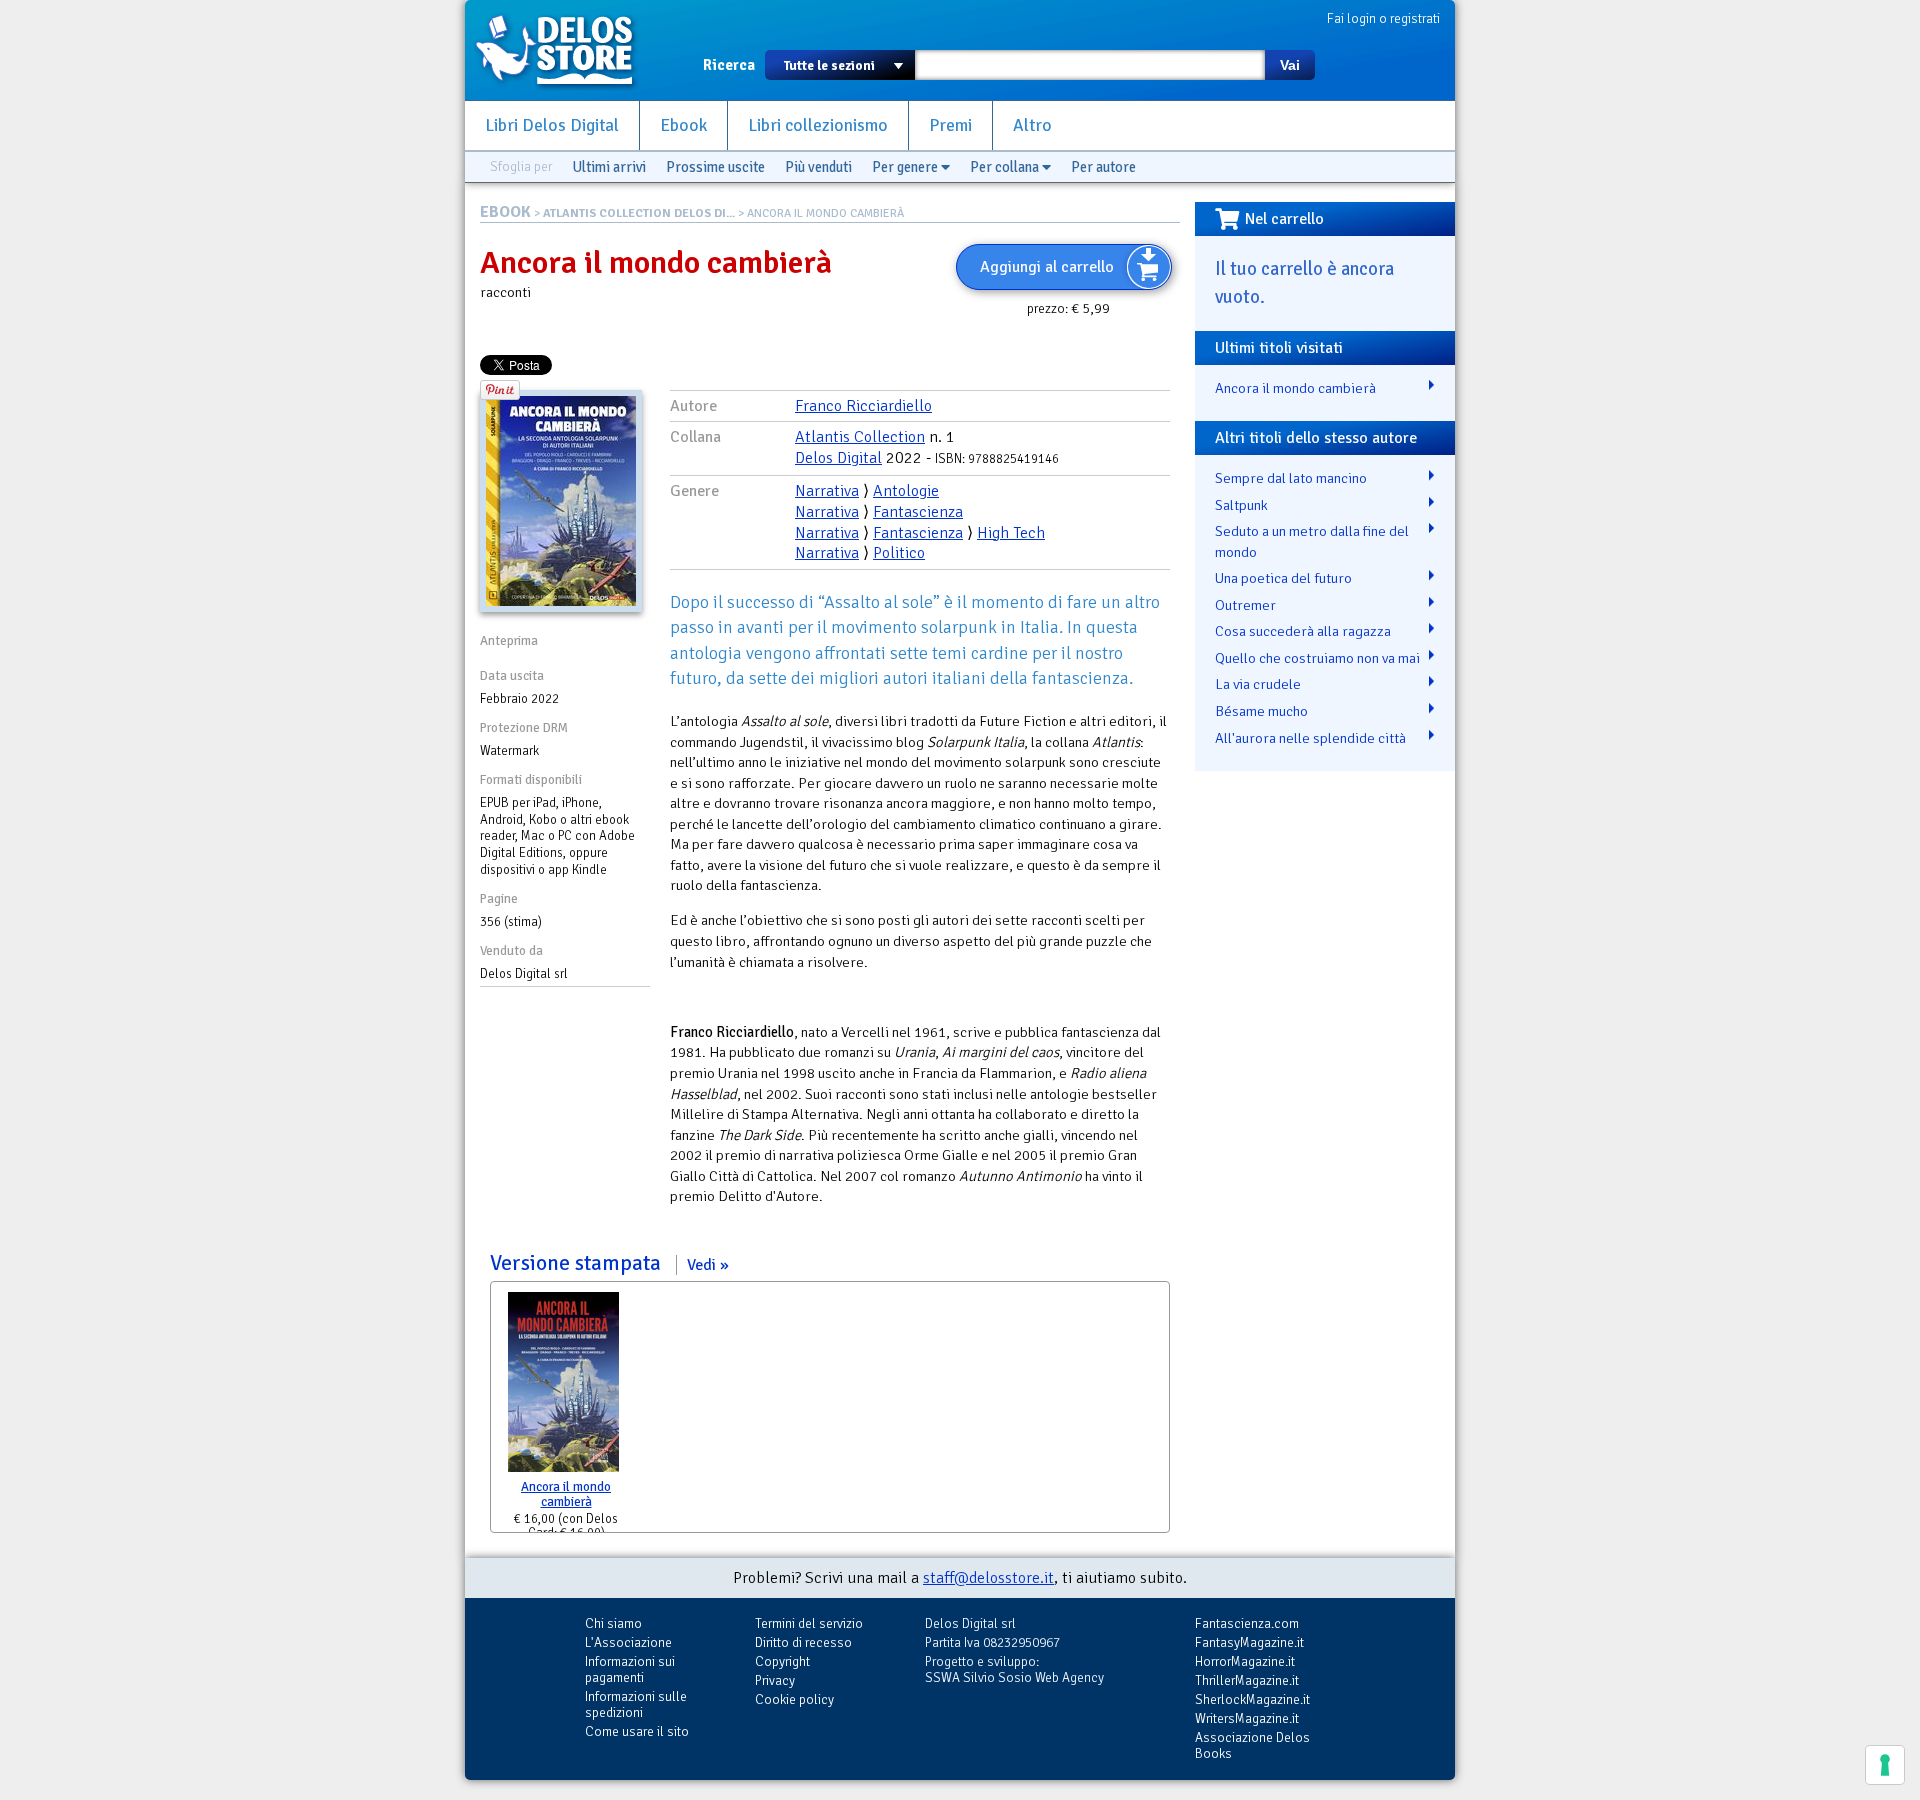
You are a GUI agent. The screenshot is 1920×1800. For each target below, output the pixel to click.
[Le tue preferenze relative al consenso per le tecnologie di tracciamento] (1885, 1765)
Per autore (1103, 167)
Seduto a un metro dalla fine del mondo (1312, 541)
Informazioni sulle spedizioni (636, 1704)
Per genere (906, 167)
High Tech (1011, 533)
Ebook (683, 125)
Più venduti (818, 167)
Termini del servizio (809, 1623)
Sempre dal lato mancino (1291, 478)
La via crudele (1258, 684)
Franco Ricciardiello (863, 406)
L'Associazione (628, 1642)
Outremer (1245, 605)
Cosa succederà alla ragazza (1303, 631)
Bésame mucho (1261, 711)
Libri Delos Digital (552, 125)
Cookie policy (794, 1699)
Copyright (782, 1661)
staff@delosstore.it (988, 1578)
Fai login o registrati (1383, 18)
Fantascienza (918, 512)
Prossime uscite (715, 167)
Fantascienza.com (1247, 1623)
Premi (950, 125)
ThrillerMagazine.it (1247, 1680)
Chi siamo (613, 1623)
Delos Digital (838, 458)
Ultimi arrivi (609, 167)
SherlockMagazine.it (1252, 1699)
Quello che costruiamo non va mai (1317, 658)
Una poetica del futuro (1283, 578)
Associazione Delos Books (1252, 1745)
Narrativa (827, 491)
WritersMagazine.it (1247, 1718)
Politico (899, 553)
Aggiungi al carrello (1047, 267)
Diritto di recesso (803, 1642)
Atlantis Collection (860, 437)
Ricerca (729, 65)
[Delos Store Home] (565, 50)
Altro (1032, 125)
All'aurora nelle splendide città (1310, 738)
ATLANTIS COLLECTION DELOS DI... (639, 213)
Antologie (906, 491)
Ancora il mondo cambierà (566, 1494)
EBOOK (505, 212)
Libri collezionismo (818, 125)
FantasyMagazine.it (1249, 1642)
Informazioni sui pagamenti (630, 1669)
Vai (1290, 65)
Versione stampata (603, 1263)
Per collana (1006, 167)
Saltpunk (1241, 505)
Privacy (775, 1680)
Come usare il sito (637, 1731)
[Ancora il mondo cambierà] (563, 1386)
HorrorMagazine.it (1245, 1661)
